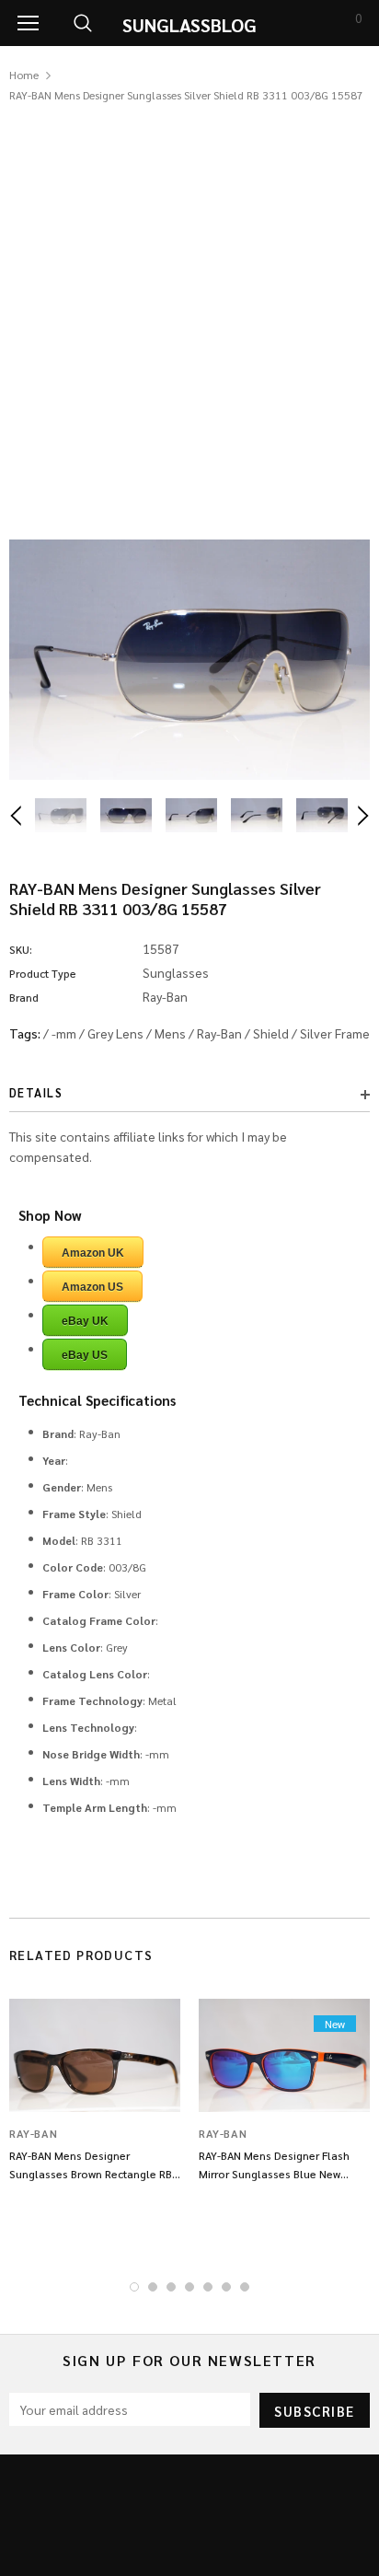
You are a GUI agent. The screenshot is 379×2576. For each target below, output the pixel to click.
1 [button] (134, 2287)
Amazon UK (93, 1253)
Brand (24, 997)
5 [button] (208, 2287)
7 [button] (245, 2287)
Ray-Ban (219, 1033)
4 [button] (189, 2287)
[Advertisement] (189, 304)
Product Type (43, 973)
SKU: (21, 949)
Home (24, 75)
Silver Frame (335, 1033)
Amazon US (92, 1287)
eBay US (85, 1355)
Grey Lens (115, 1033)
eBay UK (85, 1321)
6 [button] (226, 2287)
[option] (189, 660)
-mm (64, 1033)
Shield (271, 1033)
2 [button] (153, 2287)
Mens (170, 1033)
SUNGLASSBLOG (189, 25)
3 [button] (171, 2287)
